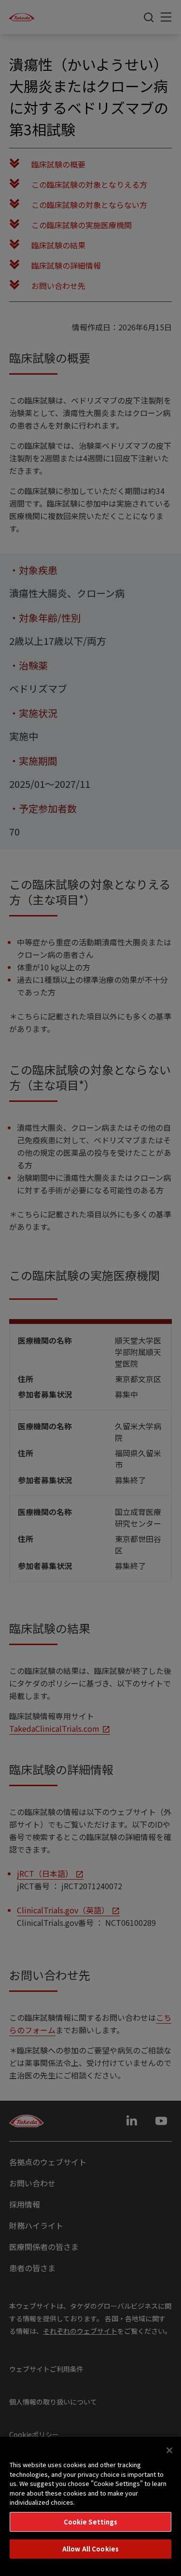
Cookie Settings (91, 2522)
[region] (90, 2506)
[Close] (169, 2450)
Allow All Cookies (90, 2549)
